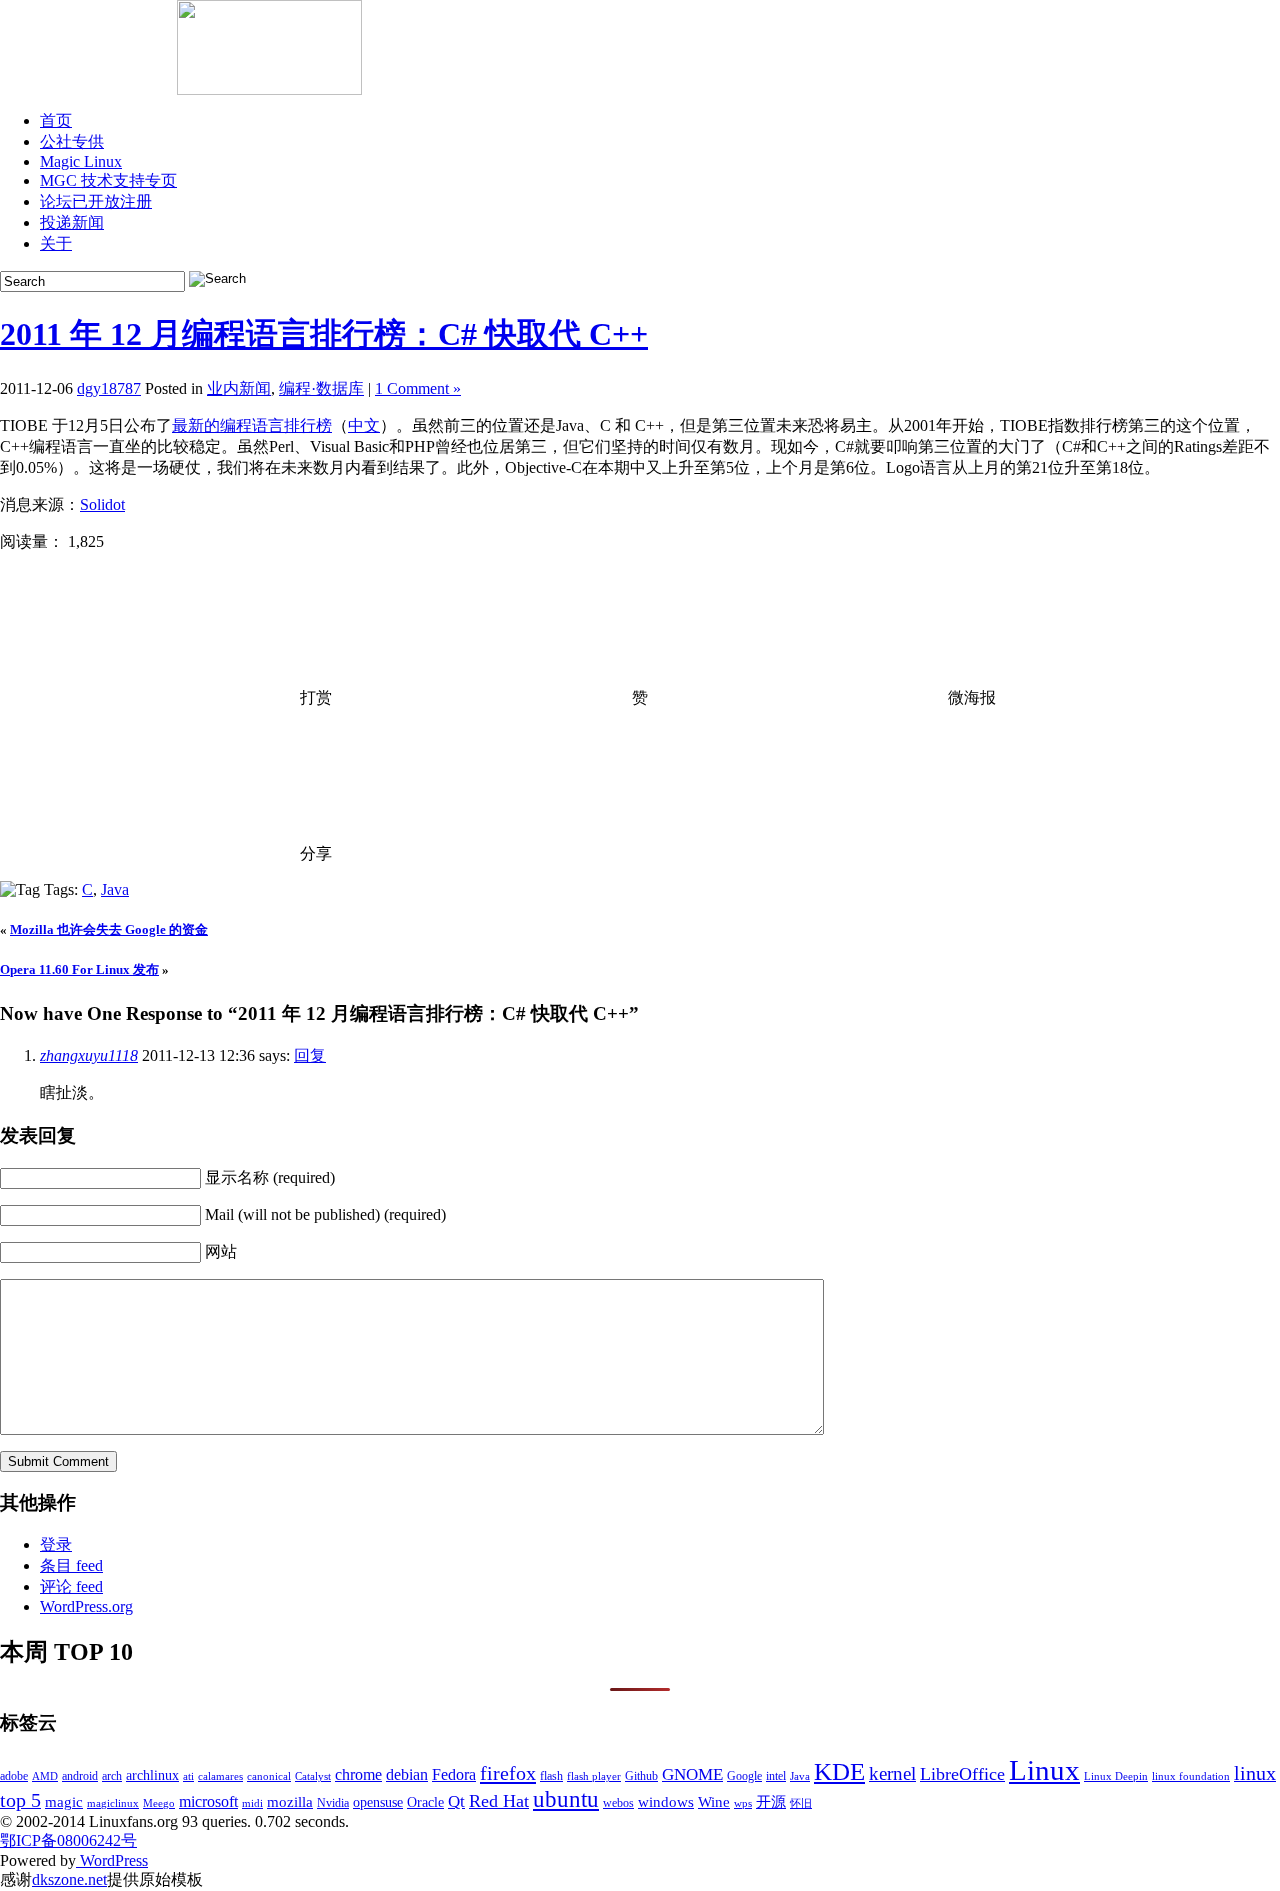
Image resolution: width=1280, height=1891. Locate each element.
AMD (45, 1776)
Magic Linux (81, 161)
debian (407, 1774)
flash (551, 1776)
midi (252, 1803)
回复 (310, 1055)
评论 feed (71, 1586)
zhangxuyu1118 (89, 1055)
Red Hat (499, 1801)
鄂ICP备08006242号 (68, 1840)
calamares (220, 1776)
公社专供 (72, 141)
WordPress (112, 1860)
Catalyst (313, 1776)
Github (641, 1776)
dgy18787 (109, 388)
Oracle (425, 1802)
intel (776, 1776)
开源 (771, 1802)
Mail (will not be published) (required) (325, 1214)
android (80, 1776)
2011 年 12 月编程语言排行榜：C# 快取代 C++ (324, 334)
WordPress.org (86, 1606)
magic (64, 1802)
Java (115, 889)
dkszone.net (69, 1879)
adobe (14, 1776)
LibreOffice (962, 1774)
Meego (159, 1803)
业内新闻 (239, 388)
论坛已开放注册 (96, 201)
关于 (56, 243)
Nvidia (333, 1803)
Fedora (454, 1774)
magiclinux (113, 1803)
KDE (839, 1771)
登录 (56, 1544)
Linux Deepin (1116, 1776)
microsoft (208, 1801)
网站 (221, 1251)
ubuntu (566, 1799)
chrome (358, 1774)
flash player (594, 1776)
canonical (269, 1776)
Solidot (102, 504)
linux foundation (1191, 1776)
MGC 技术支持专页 (108, 180)
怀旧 (801, 1803)
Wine (714, 1802)
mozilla (290, 1802)
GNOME (692, 1774)
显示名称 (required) (270, 1177)
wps (743, 1803)
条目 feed (71, 1565)
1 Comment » (418, 388)
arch (112, 1776)
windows (666, 1802)
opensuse (378, 1802)
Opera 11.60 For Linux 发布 (79, 969)
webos (618, 1803)
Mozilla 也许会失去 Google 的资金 (109, 929)
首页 (56, 120)
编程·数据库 (321, 388)
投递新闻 (72, 222)
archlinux (152, 1775)
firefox (508, 1773)
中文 (364, 425)
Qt (456, 1801)
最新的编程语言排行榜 (252, 425)
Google (744, 1776)
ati (188, 1776)
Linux (1044, 1770)
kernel (892, 1773)
